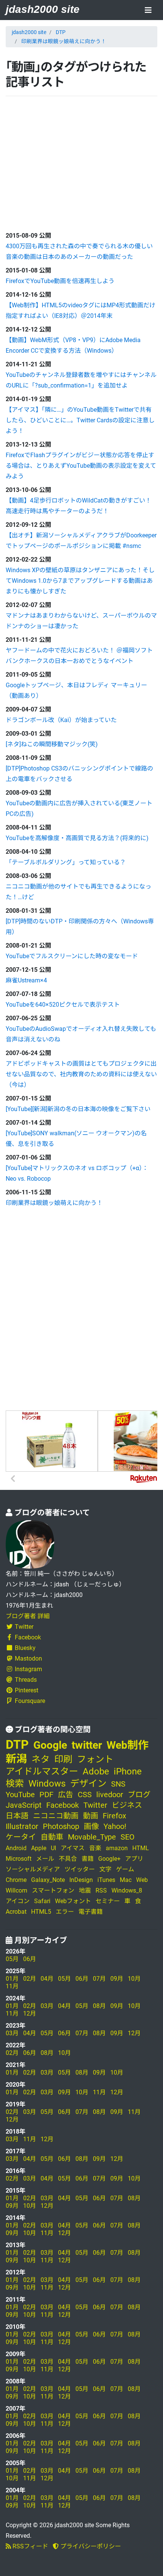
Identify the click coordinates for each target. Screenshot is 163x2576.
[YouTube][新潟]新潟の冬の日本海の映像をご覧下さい (78, 1109)
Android (16, 1848)
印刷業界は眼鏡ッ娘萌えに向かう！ (64, 41)
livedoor (110, 1795)
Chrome (16, 1880)
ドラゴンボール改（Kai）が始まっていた (61, 720)
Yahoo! (115, 1826)
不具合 (68, 1859)
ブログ (139, 1795)
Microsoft (19, 1859)
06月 (30, 1959)
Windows (47, 1784)
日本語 (17, 1816)
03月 (47, 2006)
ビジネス (127, 1805)
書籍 (88, 1859)
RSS (101, 1890)
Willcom (16, 1890)
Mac (126, 1880)
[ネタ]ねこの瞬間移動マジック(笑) (52, 744)
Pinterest (27, 1690)
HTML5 (41, 1912)
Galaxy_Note (48, 1880)
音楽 (95, 1848)
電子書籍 (91, 1912)
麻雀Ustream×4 (26, 980)
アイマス (73, 1848)
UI (53, 1848)
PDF (46, 1795)
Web (142, 1880)
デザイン (88, 1784)
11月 (12, 1986)
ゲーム (125, 1869)
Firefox (114, 1816)
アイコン (18, 1901)
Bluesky (25, 1648)
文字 (105, 1869)
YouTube (20, 1795)
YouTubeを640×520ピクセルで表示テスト (63, 1005)
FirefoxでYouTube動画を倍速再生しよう (60, 281)
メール (45, 1859)
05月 (12, 1959)
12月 (30, 2013)
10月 (134, 1979)
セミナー (108, 1901)
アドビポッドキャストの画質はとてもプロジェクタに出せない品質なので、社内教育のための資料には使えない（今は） (81, 1074)
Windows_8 (127, 1890)
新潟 (16, 1759)
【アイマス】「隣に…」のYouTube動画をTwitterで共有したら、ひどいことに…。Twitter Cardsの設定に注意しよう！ (80, 420)
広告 (66, 1795)
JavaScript (24, 1805)
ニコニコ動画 (56, 1816)
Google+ (109, 1859)
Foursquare (30, 1701)
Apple (39, 1848)
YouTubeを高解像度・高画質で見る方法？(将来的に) (77, 838)
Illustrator (22, 1826)
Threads (26, 1680)
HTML (141, 1848)
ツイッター (80, 1869)
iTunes (106, 1880)
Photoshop (61, 1826)
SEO (128, 1837)
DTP (61, 32)
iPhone (128, 1771)
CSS (85, 1795)
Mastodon (28, 1658)
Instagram (28, 1669)
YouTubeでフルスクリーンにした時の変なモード (72, 956)
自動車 (52, 1837)
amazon (117, 1848)
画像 (91, 1826)
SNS (118, 1784)
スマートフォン (53, 1890)
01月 (12, 1979)
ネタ (41, 1759)
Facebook (28, 1637)
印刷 (63, 1759)
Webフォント (73, 1901)
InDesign (81, 1880)
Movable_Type (92, 1837)
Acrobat (16, 1912)
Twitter (24, 1627)
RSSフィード (30, 2546)
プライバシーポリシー (90, 2546)
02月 (30, 1979)
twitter (87, 1745)
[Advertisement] (63, 162)
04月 (47, 1979)
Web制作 (128, 1745)
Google (50, 1745)
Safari (42, 1901)
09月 (117, 1979)
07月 (99, 1979)
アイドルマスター (42, 1771)
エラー (65, 1912)
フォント (95, 1759)
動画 (91, 1816)
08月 (99, 2006)
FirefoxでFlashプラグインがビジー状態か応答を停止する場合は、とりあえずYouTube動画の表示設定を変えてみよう (81, 466)
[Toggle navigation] (148, 11)
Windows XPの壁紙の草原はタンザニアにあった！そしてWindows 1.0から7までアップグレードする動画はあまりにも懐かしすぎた (80, 581)
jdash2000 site (43, 9)
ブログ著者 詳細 (28, 1616)
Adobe (96, 1771)
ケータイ (21, 1837)
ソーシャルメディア (33, 1869)
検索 (15, 1784)
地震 (85, 1890)
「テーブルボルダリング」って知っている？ (66, 862)
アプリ (134, 1859)
